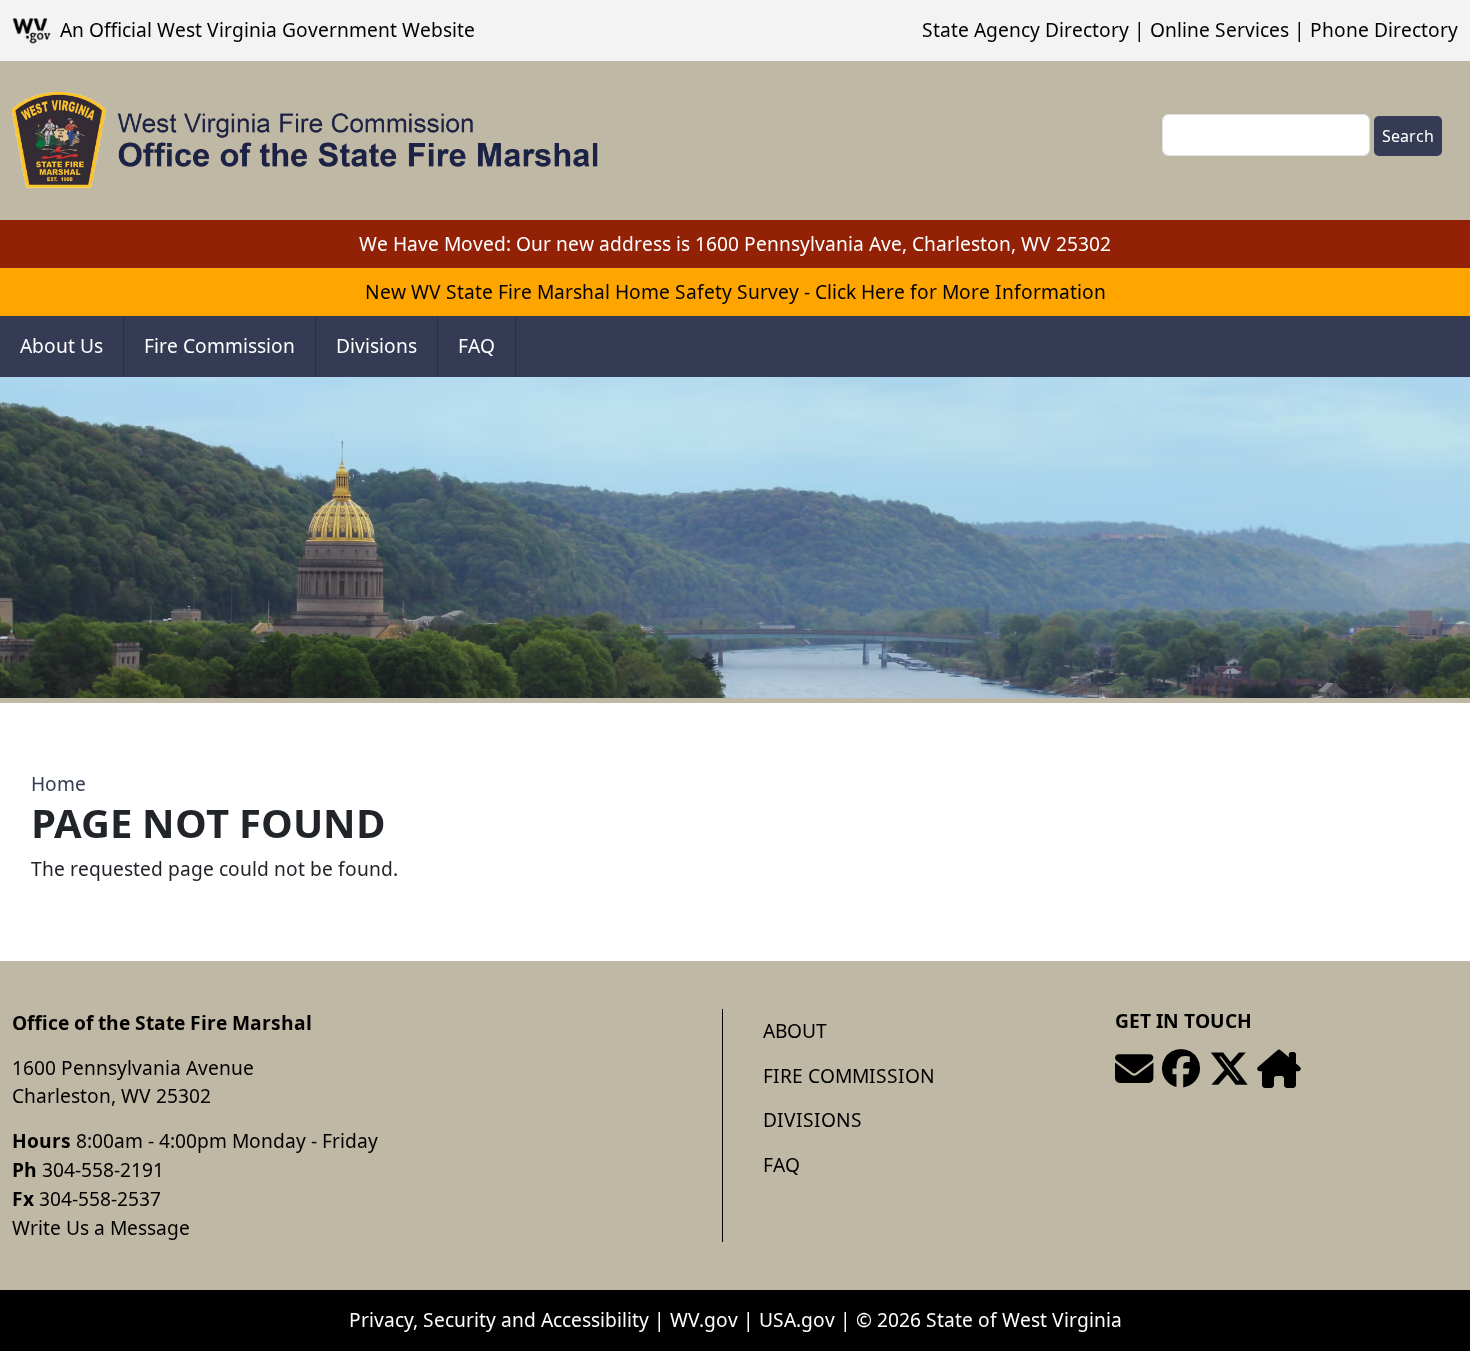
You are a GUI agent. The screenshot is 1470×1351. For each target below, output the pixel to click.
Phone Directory (1384, 29)
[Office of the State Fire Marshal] (305, 140)
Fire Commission (219, 345)
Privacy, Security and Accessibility (499, 1319)
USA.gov (797, 1319)
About (795, 1030)
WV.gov (704, 1319)
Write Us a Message (101, 1227)
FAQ (476, 345)
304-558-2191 (103, 1169)
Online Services (1219, 29)
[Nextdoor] (1278, 1069)
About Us (61, 345)
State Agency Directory (1025, 29)
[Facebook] (1181, 1069)
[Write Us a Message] (1134, 1069)
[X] (1229, 1069)
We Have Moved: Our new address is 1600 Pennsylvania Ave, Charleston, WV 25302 (735, 243)
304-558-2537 (100, 1198)
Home (58, 783)
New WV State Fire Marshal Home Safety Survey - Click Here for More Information (735, 291)
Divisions (376, 345)
